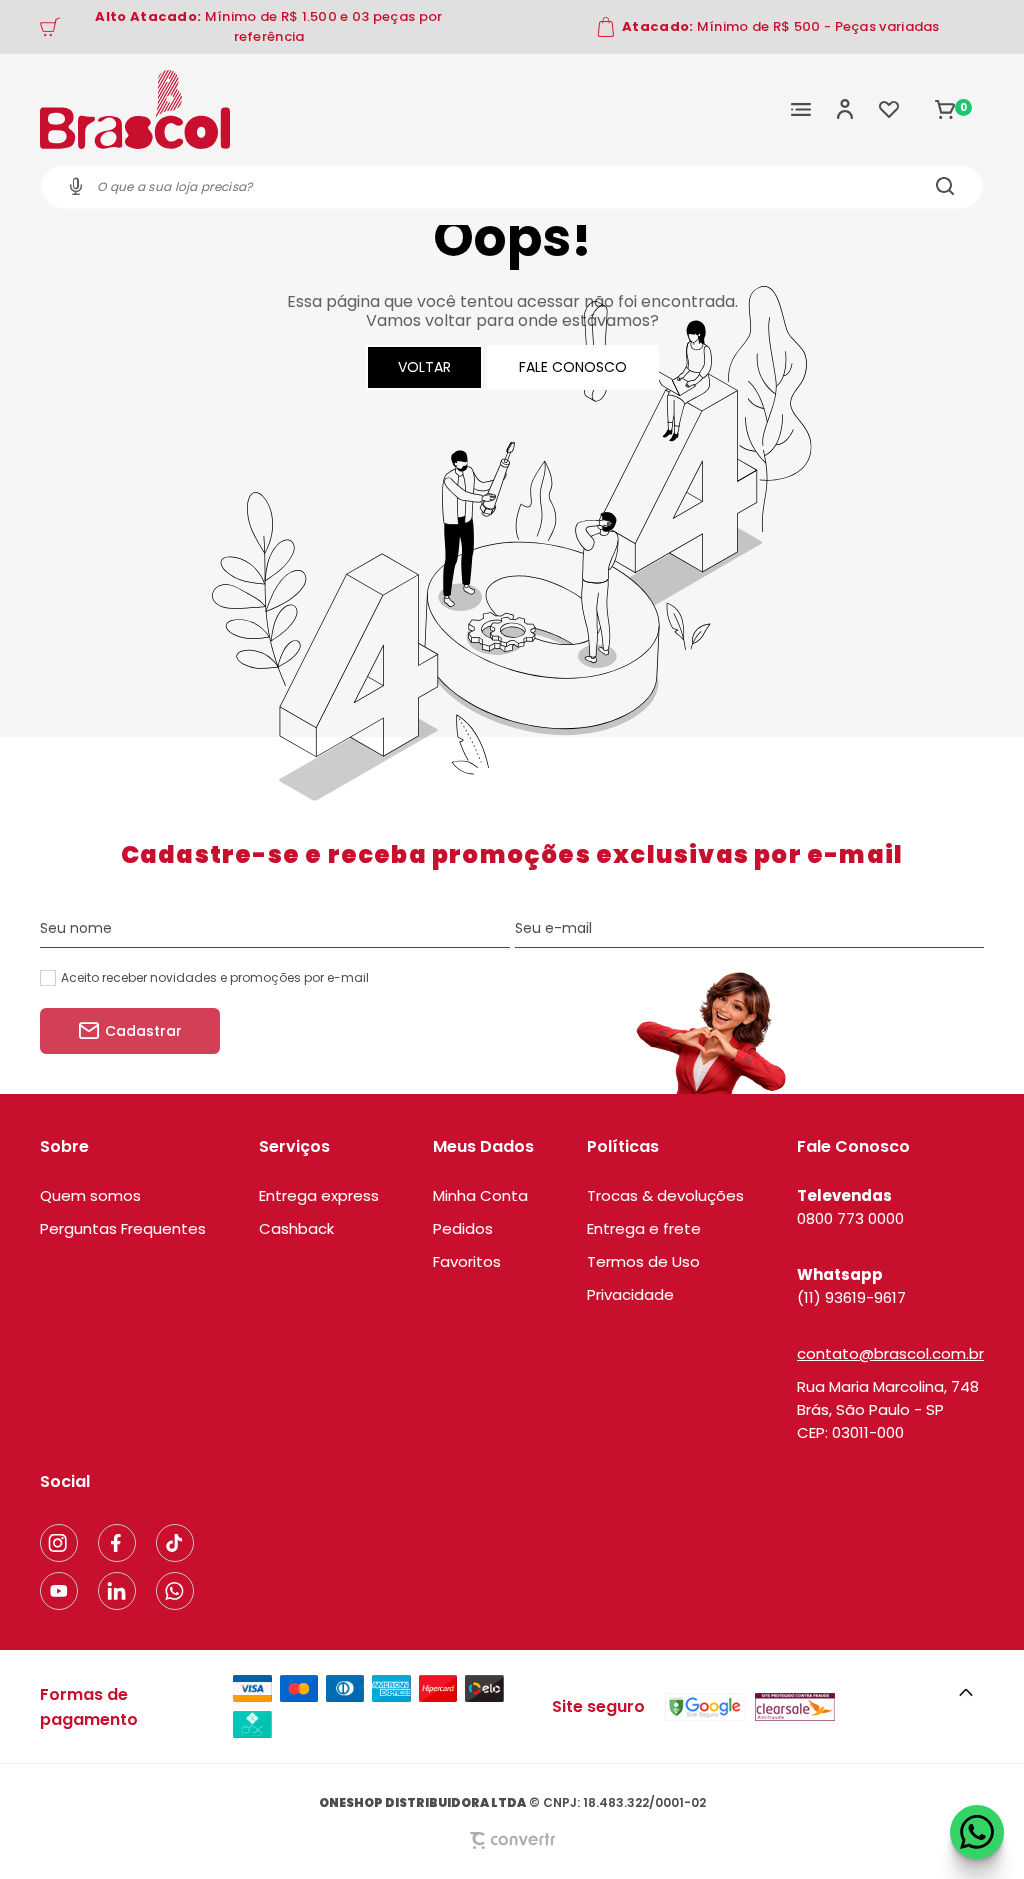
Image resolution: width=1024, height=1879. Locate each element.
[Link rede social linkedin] (117, 1591)
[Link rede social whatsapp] (175, 1591)
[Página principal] (135, 109)
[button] (966, 1693)
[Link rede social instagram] (59, 1543)
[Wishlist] (889, 109)
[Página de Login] (845, 109)
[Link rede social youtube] (59, 1591)
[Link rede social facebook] (117, 1543)
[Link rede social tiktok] (175, 1543)
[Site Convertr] (512, 1840)
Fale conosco (573, 367)
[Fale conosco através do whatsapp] (977, 1832)
